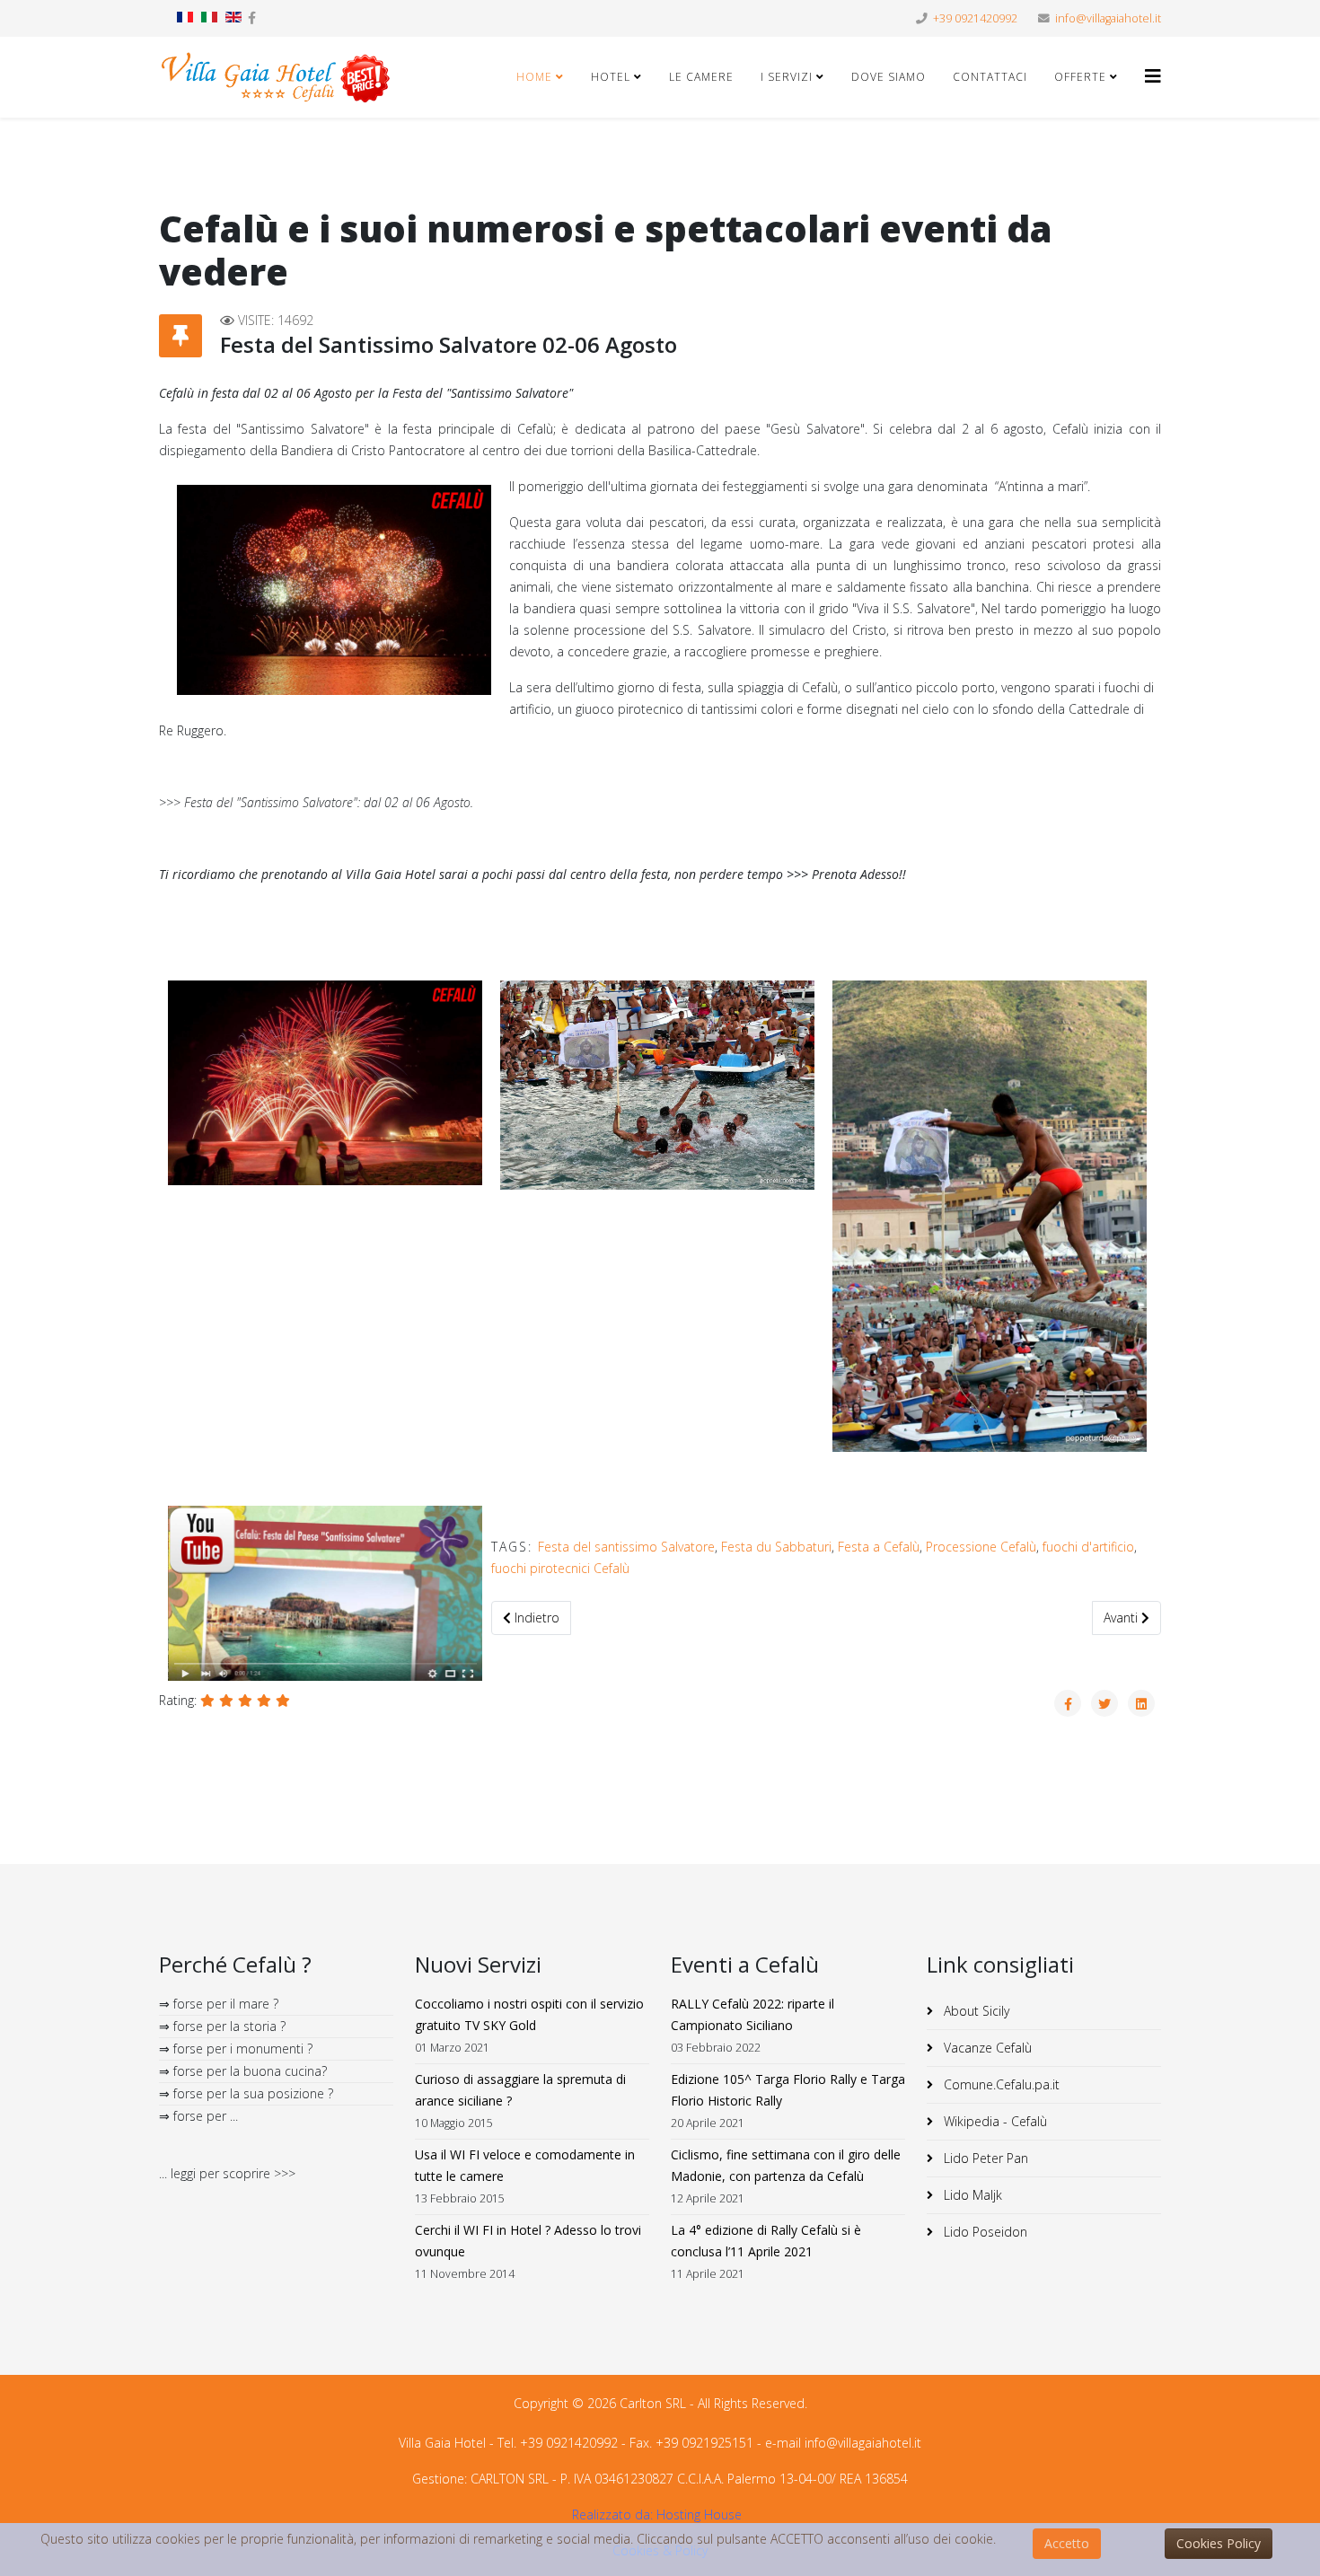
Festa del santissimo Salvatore (626, 1547)
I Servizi (788, 77)
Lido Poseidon (984, 2232)
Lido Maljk (971, 2195)
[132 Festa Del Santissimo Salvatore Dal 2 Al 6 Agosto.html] (1068, 1703)
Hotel (611, 77)
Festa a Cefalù (879, 1547)
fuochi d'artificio (1088, 1547)
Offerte (1080, 77)
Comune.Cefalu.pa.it (1000, 2084)
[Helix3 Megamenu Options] (1153, 76)
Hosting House (699, 2514)
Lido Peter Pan (984, 2158)
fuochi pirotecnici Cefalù (560, 1568)
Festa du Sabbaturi (776, 1547)
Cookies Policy (1219, 2543)
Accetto (1067, 2543)
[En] (233, 17)
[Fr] (185, 17)
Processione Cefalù (981, 1547)
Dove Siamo (889, 77)
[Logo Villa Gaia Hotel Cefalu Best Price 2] (276, 77)
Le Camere (701, 77)
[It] (209, 17)
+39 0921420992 (975, 18)
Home (534, 77)
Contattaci (990, 77)
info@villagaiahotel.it (1108, 18)
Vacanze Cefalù (986, 2048)
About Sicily (975, 2011)
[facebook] (252, 18)
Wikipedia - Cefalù (994, 2121)
